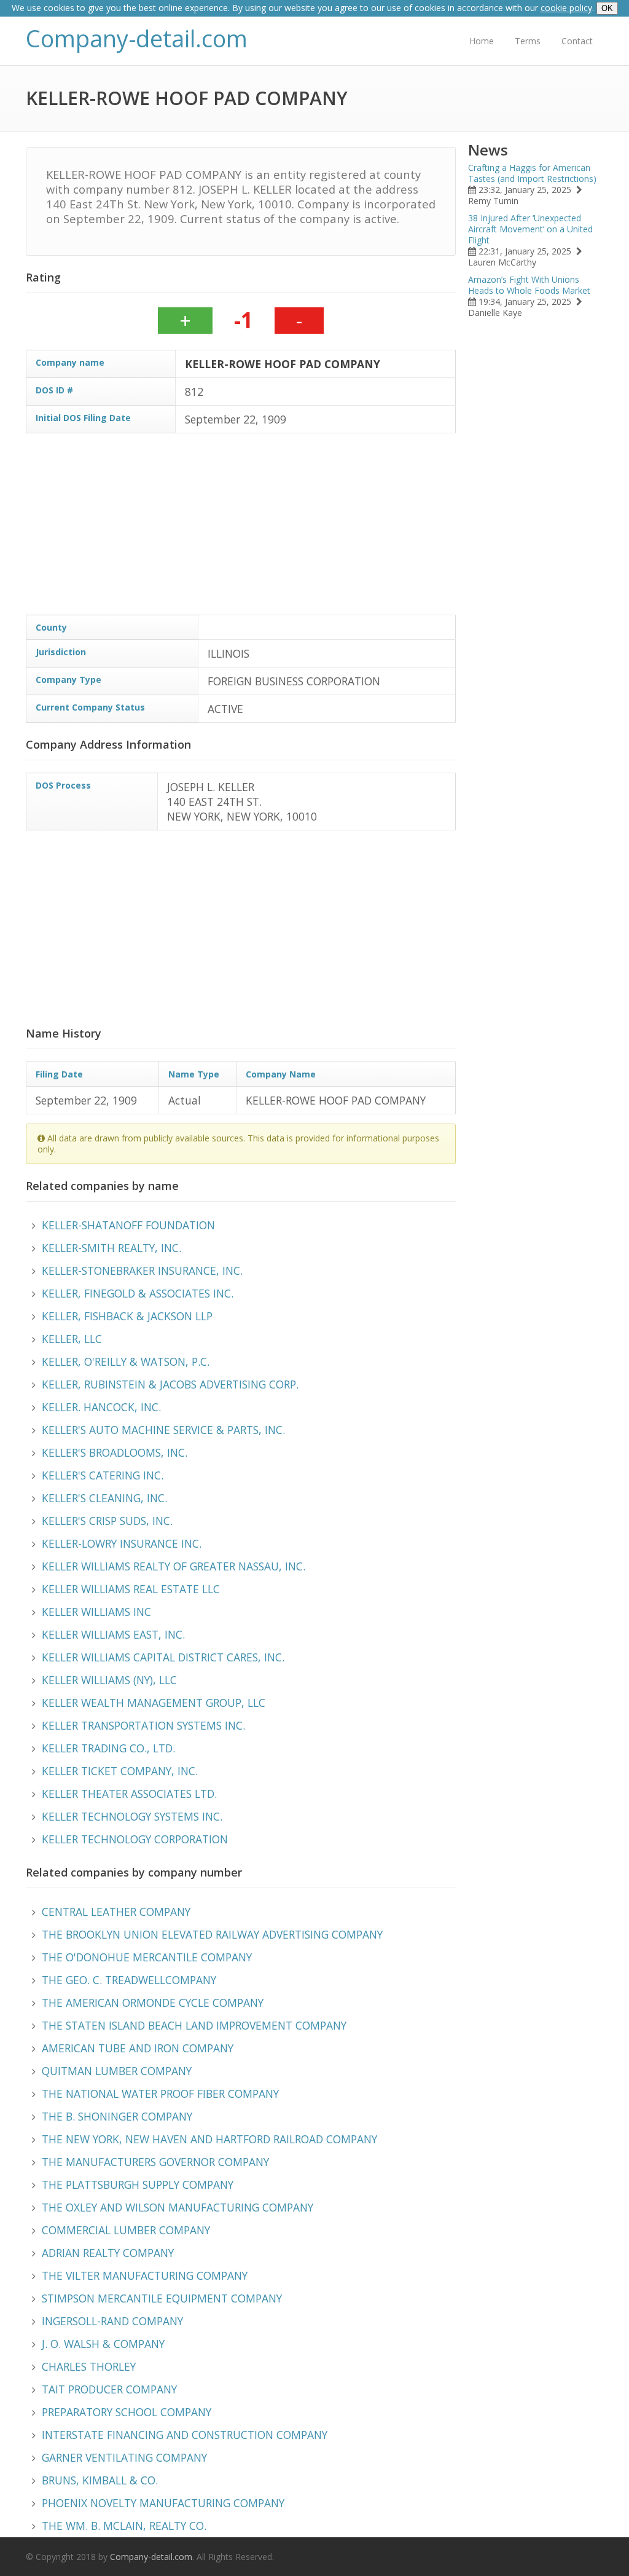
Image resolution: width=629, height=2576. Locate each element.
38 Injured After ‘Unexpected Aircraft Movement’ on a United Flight (530, 229)
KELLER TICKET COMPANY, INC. (120, 1771)
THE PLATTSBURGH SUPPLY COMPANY (138, 2184)
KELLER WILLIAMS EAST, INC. (113, 1634)
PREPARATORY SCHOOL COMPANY (127, 2412)
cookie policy (566, 8)
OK (607, 8)
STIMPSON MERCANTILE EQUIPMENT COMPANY (162, 2298)
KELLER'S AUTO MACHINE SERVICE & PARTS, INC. (163, 1430)
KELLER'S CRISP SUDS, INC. (107, 1521)
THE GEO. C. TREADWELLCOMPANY (129, 1980)
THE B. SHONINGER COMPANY (117, 2116)
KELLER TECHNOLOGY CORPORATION (135, 1839)
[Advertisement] (241, 529)
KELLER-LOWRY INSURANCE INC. (122, 1543)
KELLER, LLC (72, 1339)
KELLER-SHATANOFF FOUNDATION (128, 1225)
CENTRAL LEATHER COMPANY (116, 1912)
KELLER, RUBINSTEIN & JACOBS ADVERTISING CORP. (170, 1384)
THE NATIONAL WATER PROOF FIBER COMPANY (160, 2093)
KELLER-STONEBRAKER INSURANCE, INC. (142, 1270)
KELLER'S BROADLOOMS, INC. (115, 1452)
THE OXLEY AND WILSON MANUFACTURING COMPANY (178, 2207)
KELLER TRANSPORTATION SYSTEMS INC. (143, 1725)
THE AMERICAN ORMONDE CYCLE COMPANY (153, 2003)
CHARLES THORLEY (89, 2366)
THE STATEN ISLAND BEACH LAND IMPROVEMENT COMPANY (194, 2025)
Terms (528, 41)
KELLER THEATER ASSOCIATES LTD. (129, 1794)
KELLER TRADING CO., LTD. (108, 1748)
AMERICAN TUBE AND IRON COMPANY (138, 2048)
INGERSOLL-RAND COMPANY (112, 2321)
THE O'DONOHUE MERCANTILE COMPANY (147, 1957)
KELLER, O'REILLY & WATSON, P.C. (126, 1361)
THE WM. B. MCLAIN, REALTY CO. (124, 2526)
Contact (577, 41)
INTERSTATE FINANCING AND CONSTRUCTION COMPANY (185, 2435)
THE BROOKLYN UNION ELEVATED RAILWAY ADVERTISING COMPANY (212, 1934)
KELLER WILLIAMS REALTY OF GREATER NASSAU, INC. (174, 1566)
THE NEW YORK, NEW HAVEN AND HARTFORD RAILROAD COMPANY (209, 2139)
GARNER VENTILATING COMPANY (124, 2457)
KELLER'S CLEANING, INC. (104, 1498)
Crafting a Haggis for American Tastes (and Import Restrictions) (532, 173)
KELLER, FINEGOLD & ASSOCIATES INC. (138, 1293)
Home (482, 41)
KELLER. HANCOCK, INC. (101, 1407)
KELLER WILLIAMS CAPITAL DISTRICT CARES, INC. (163, 1657)
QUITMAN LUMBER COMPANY (117, 2071)
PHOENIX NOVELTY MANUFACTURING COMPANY (163, 2503)
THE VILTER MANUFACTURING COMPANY (145, 2275)
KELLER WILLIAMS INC (96, 1612)
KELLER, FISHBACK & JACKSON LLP (127, 1316)
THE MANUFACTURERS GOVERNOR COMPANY (155, 2162)
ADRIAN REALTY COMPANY (108, 2253)
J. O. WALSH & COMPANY (103, 2344)
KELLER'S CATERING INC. (103, 1475)
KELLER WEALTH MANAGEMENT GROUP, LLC (154, 1703)
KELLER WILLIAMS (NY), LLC (109, 1680)
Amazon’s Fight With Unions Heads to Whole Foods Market (529, 285)
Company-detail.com (137, 38)
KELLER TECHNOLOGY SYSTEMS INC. (132, 1816)
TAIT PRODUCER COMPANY (109, 2389)
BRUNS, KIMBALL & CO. (100, 2480)
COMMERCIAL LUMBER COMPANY (126, 2230)
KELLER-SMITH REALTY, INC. (111, 1248)
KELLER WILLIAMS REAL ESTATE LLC (131, 1589)
